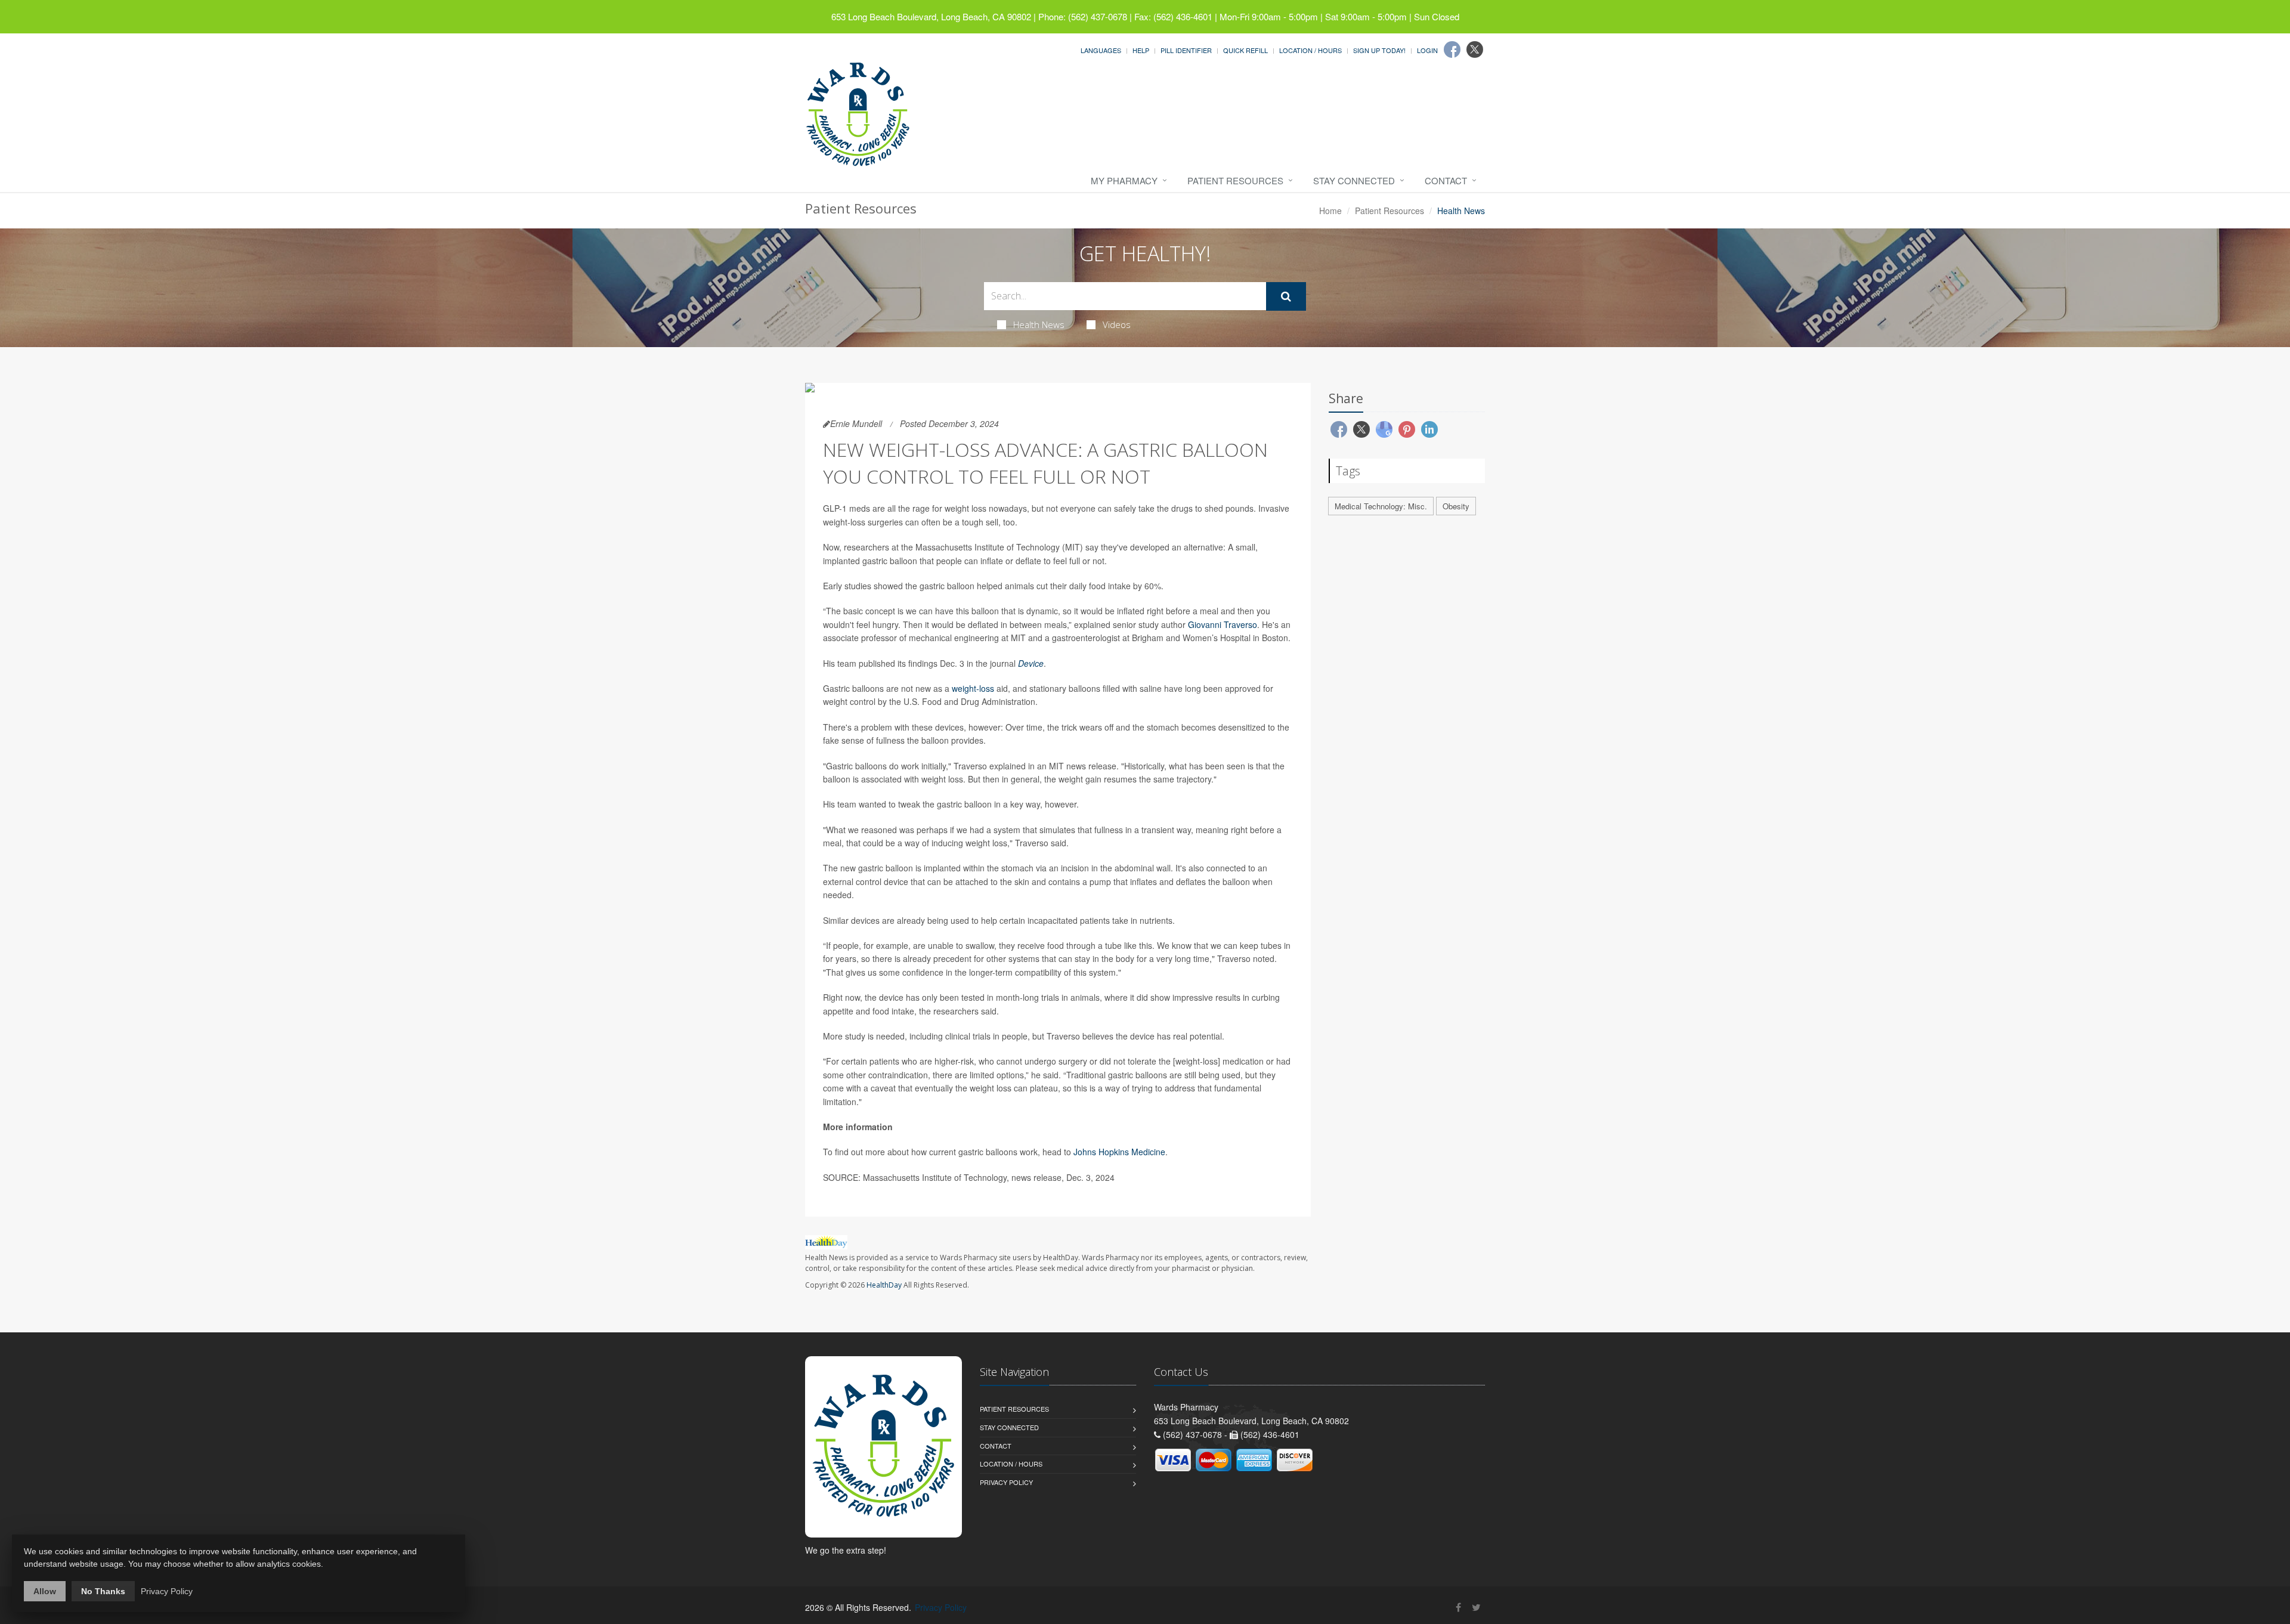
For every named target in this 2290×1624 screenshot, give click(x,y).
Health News (1039, 324)
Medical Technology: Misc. (1381, 506)
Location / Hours (1310, 50)
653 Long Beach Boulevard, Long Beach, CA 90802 (931, 16)
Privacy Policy (1006, 1482)
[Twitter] (1475, 50)
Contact (1446, 180)
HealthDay (884, 1285)
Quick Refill (1245, 50)
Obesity (1456, 506)
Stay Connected (1354, 180)
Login (1427, 50)
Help (1141, 50)
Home (1330, 211)
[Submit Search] (1286, 296)
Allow (45, 1591)
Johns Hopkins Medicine (1119, 1152)
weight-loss (973, 688)
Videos (1117, 324)
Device (1031, 663)
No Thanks (103, 1591)
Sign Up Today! (1379, 50)
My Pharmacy (1124, 180)
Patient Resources (1235, 180)
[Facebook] (1452, 50)
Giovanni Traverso (1223, 624)
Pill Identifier (1186, 50)
